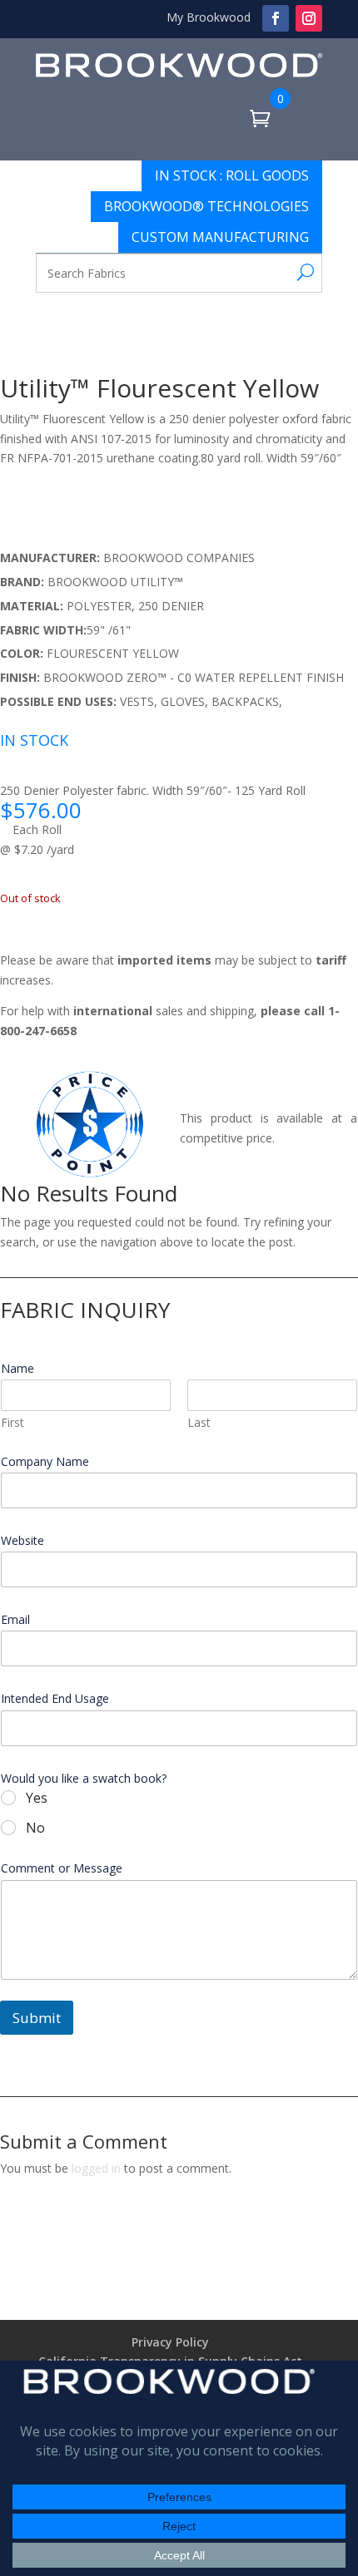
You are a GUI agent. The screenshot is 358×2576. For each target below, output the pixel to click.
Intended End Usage (55, 1699)
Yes (37, 1798)
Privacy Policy (170, 2342)
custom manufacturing (220, 237)
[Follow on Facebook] (276, 18)
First (12, 1422)
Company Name (50, 1462)
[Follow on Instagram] (309, 18)
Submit (37, 2018)
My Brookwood (209, 17)
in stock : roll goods (232, 175)
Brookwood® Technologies (206, 206)
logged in (96, 2168)
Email (20, 1620)
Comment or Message (62, 1868)
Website (22, 1541)
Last (199, 1422)
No (35, 1828)
